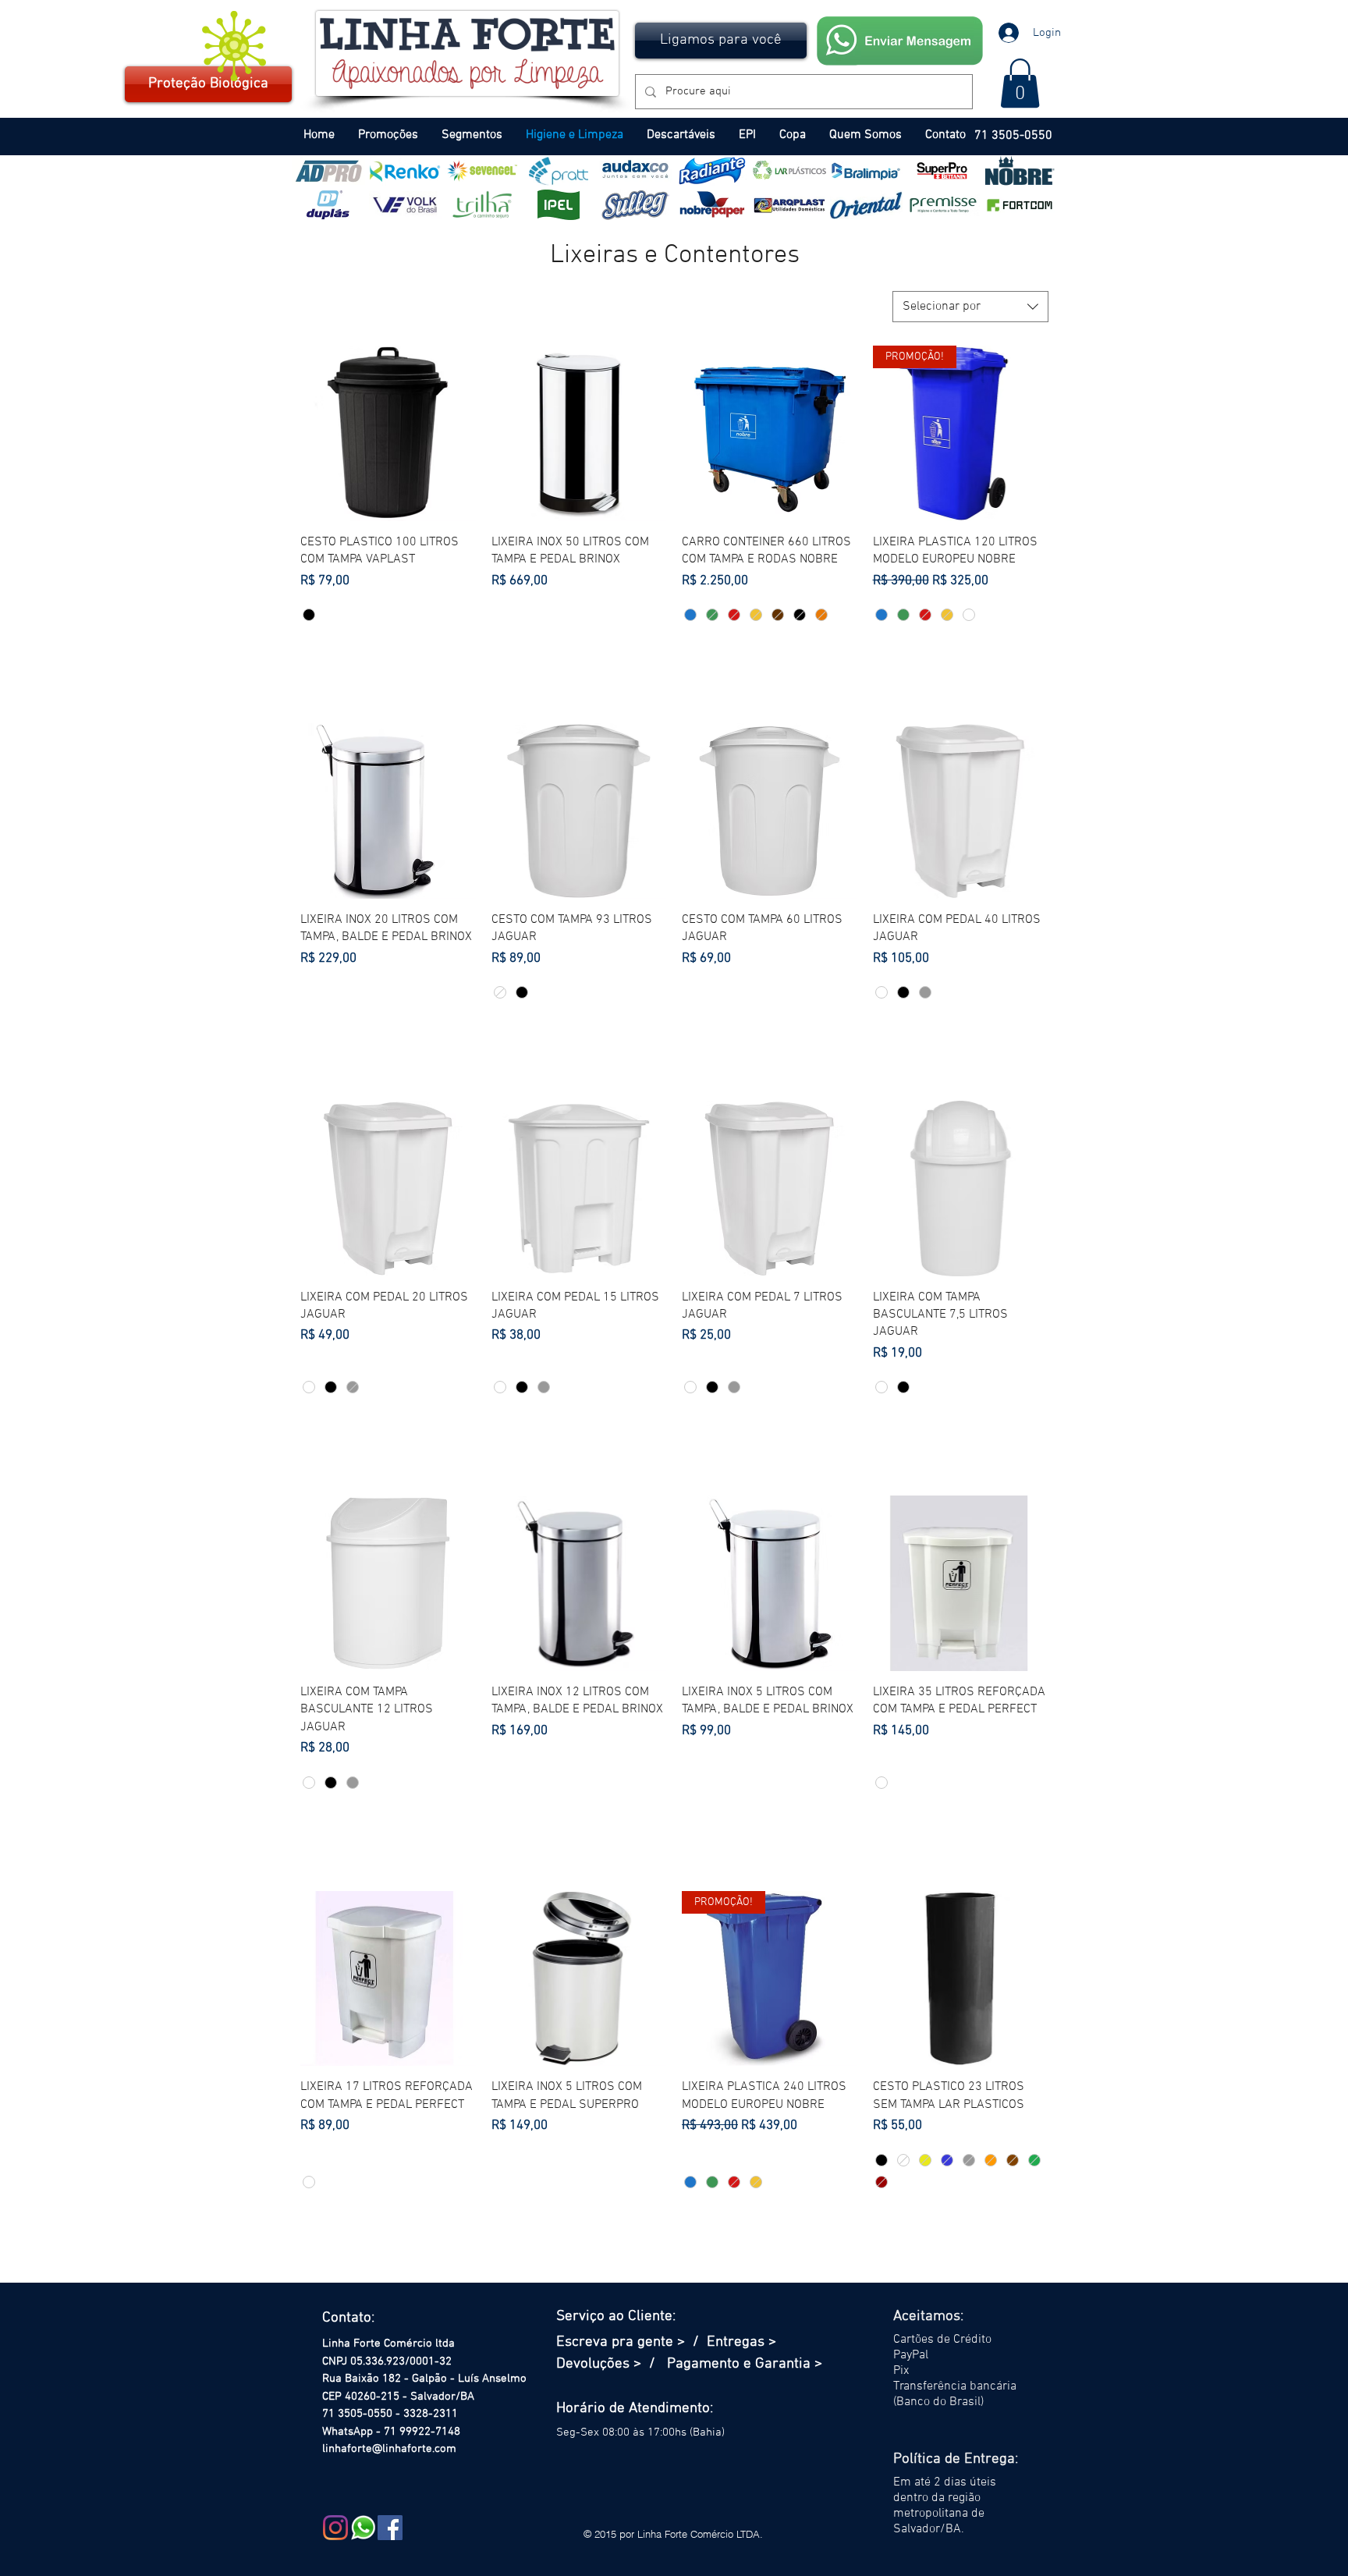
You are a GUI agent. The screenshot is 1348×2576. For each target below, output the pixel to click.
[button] (721, 41)
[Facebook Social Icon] (390, 2528)
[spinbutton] (388, 653)
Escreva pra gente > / (631, 2342)
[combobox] (970, 307)
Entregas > (741, 2342)
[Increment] (463, 653)
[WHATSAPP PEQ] (363, 2528)
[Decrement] (312, 653)
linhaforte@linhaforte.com (389, 2449)
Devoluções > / (612, 2364)
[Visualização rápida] (388, 433)
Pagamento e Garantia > (745, 2364)
